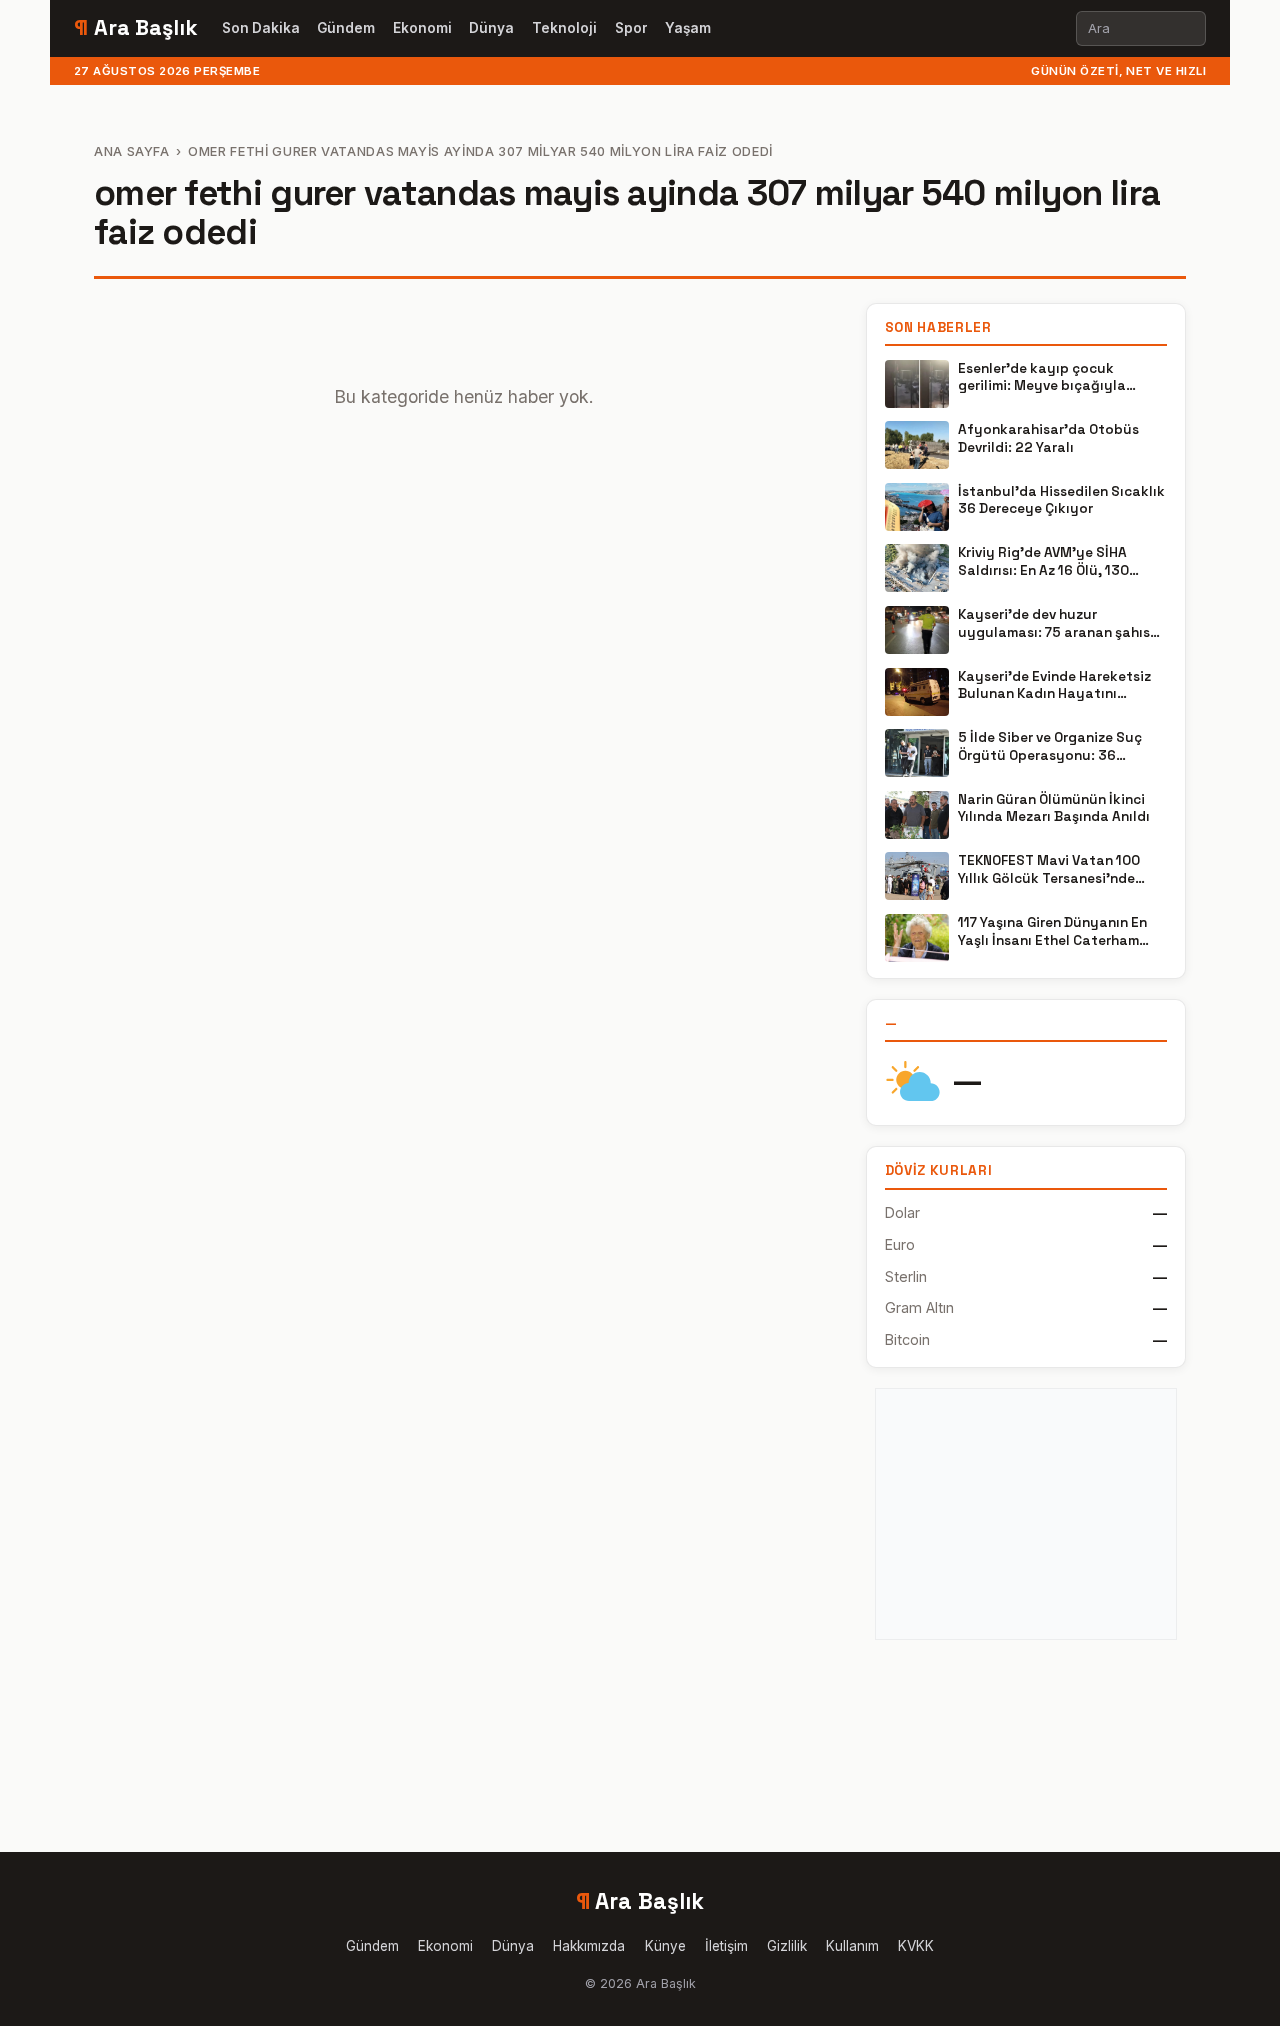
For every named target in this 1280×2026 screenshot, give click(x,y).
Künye (665, 1946)
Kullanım (852, 1946)
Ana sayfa (132, 151)
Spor (631, 28)
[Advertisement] (1026, 1514)
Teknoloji (564, 28)
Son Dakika (261, 28)
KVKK (916, 1946)
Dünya (491, 28)
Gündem (346, 28)
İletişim (726, 1946)
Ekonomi (422, 28)
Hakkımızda (589, 1946)
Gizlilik (787, 1946)
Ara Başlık (136, 27)
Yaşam (688, 28)
